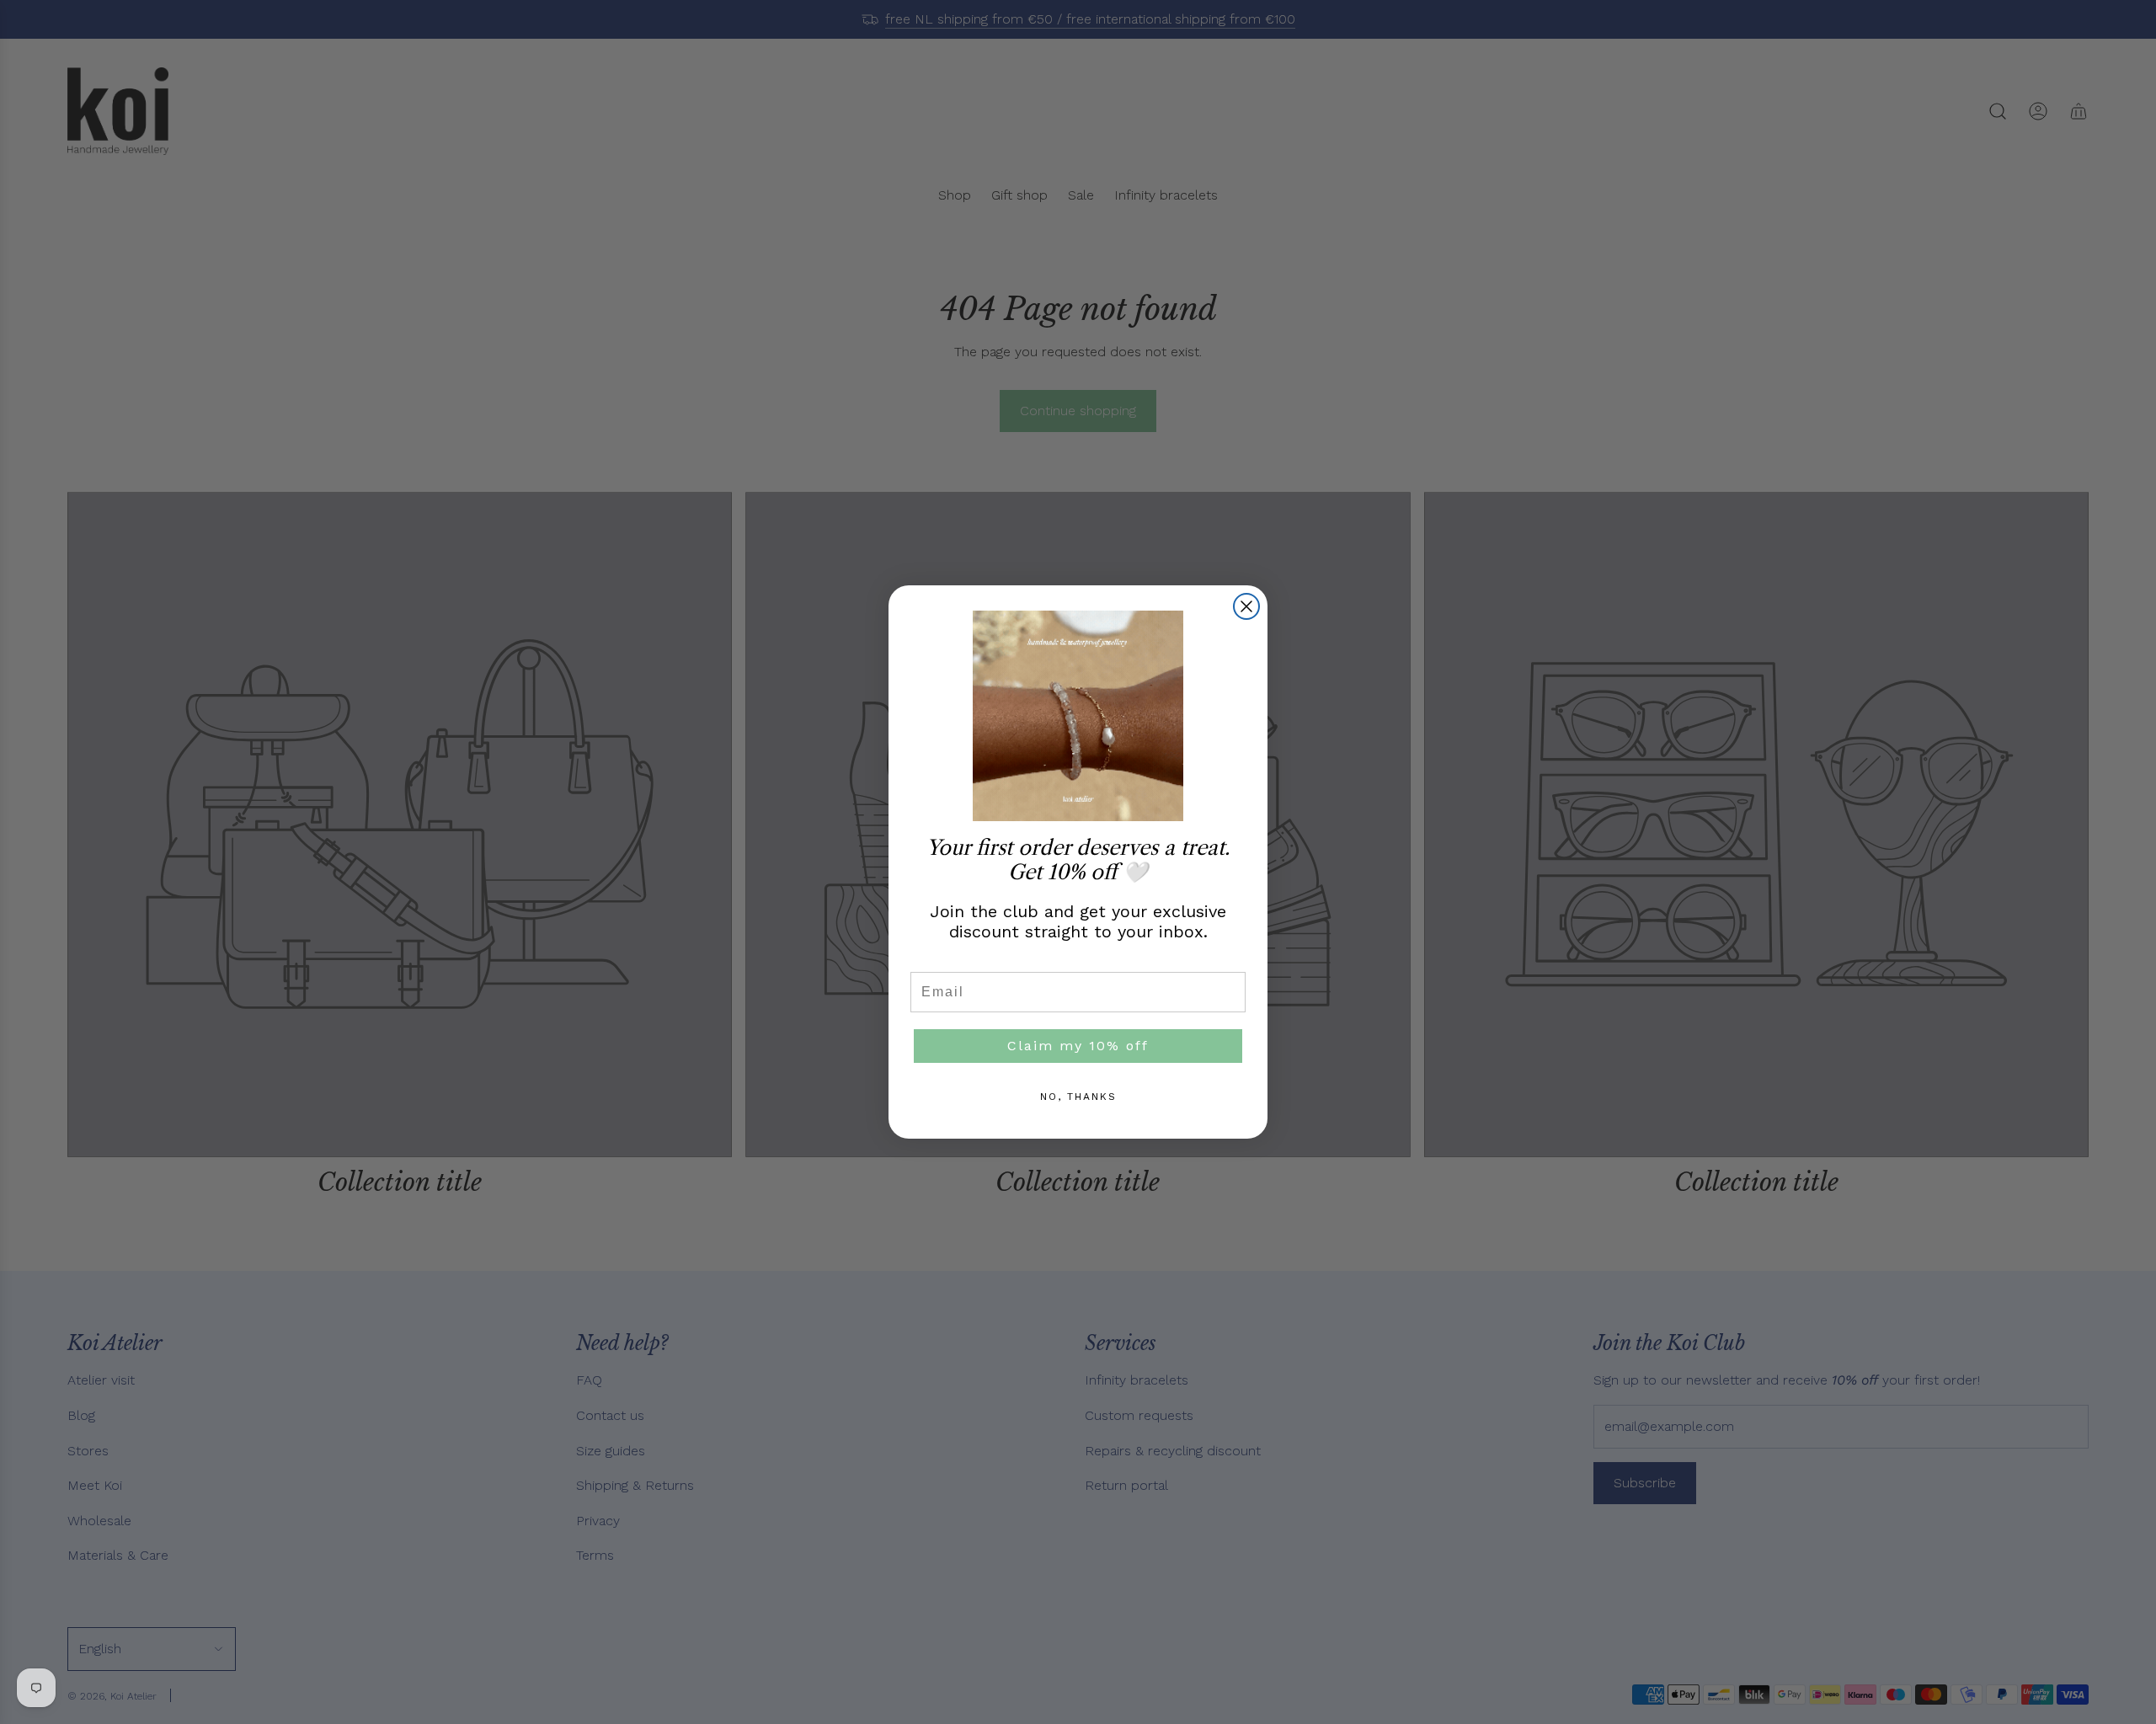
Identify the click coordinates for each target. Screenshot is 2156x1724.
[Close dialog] (1246, 606)
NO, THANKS (1078, 1097)
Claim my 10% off (1078, 1046)
